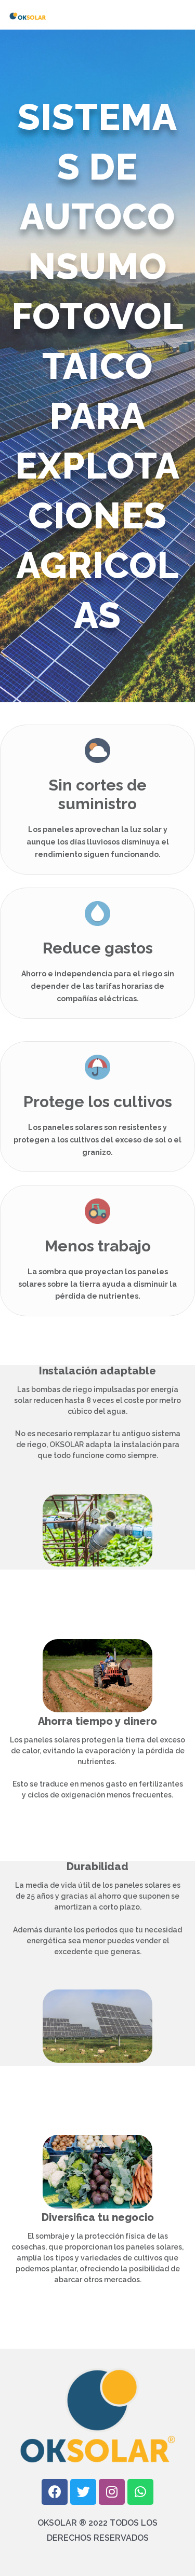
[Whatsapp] (140, 2492)
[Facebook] (55, 2492)
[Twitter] (83, 2492)
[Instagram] (112, 2492)
